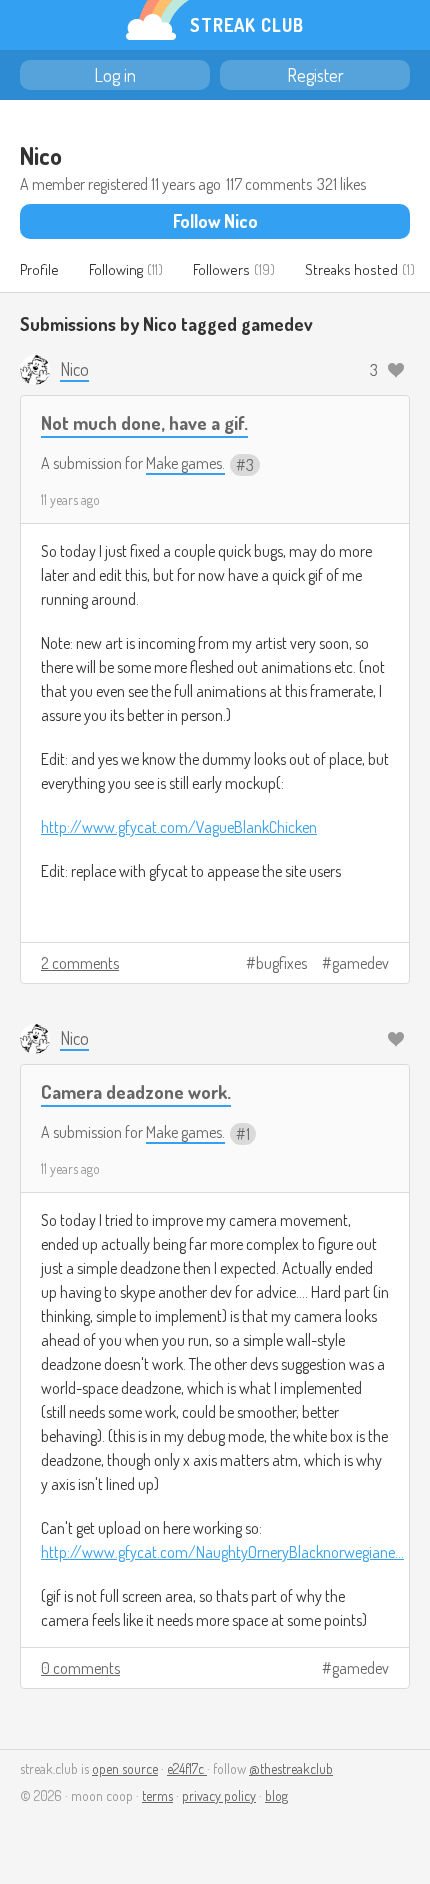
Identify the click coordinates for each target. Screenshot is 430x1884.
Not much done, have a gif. (144, 422)
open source (125, 1768)
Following (116, 269)
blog (276, 1795)
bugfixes (281, 963)
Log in (115, 75)
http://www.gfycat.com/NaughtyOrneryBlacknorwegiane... (222, 1552)
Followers (221, 269)
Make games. (185, 463)
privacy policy (219, 1795)
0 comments (80, 1668)
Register (315, 75)
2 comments (80, 963)
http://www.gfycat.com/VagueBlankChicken (179, 827)
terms (157, 1795)
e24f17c (187, 1768)
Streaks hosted (351, 269)
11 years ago (70, 499)
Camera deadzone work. (136, 1091)
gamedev (360, 963)
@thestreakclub (291, 1768)
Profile (39, 269)
